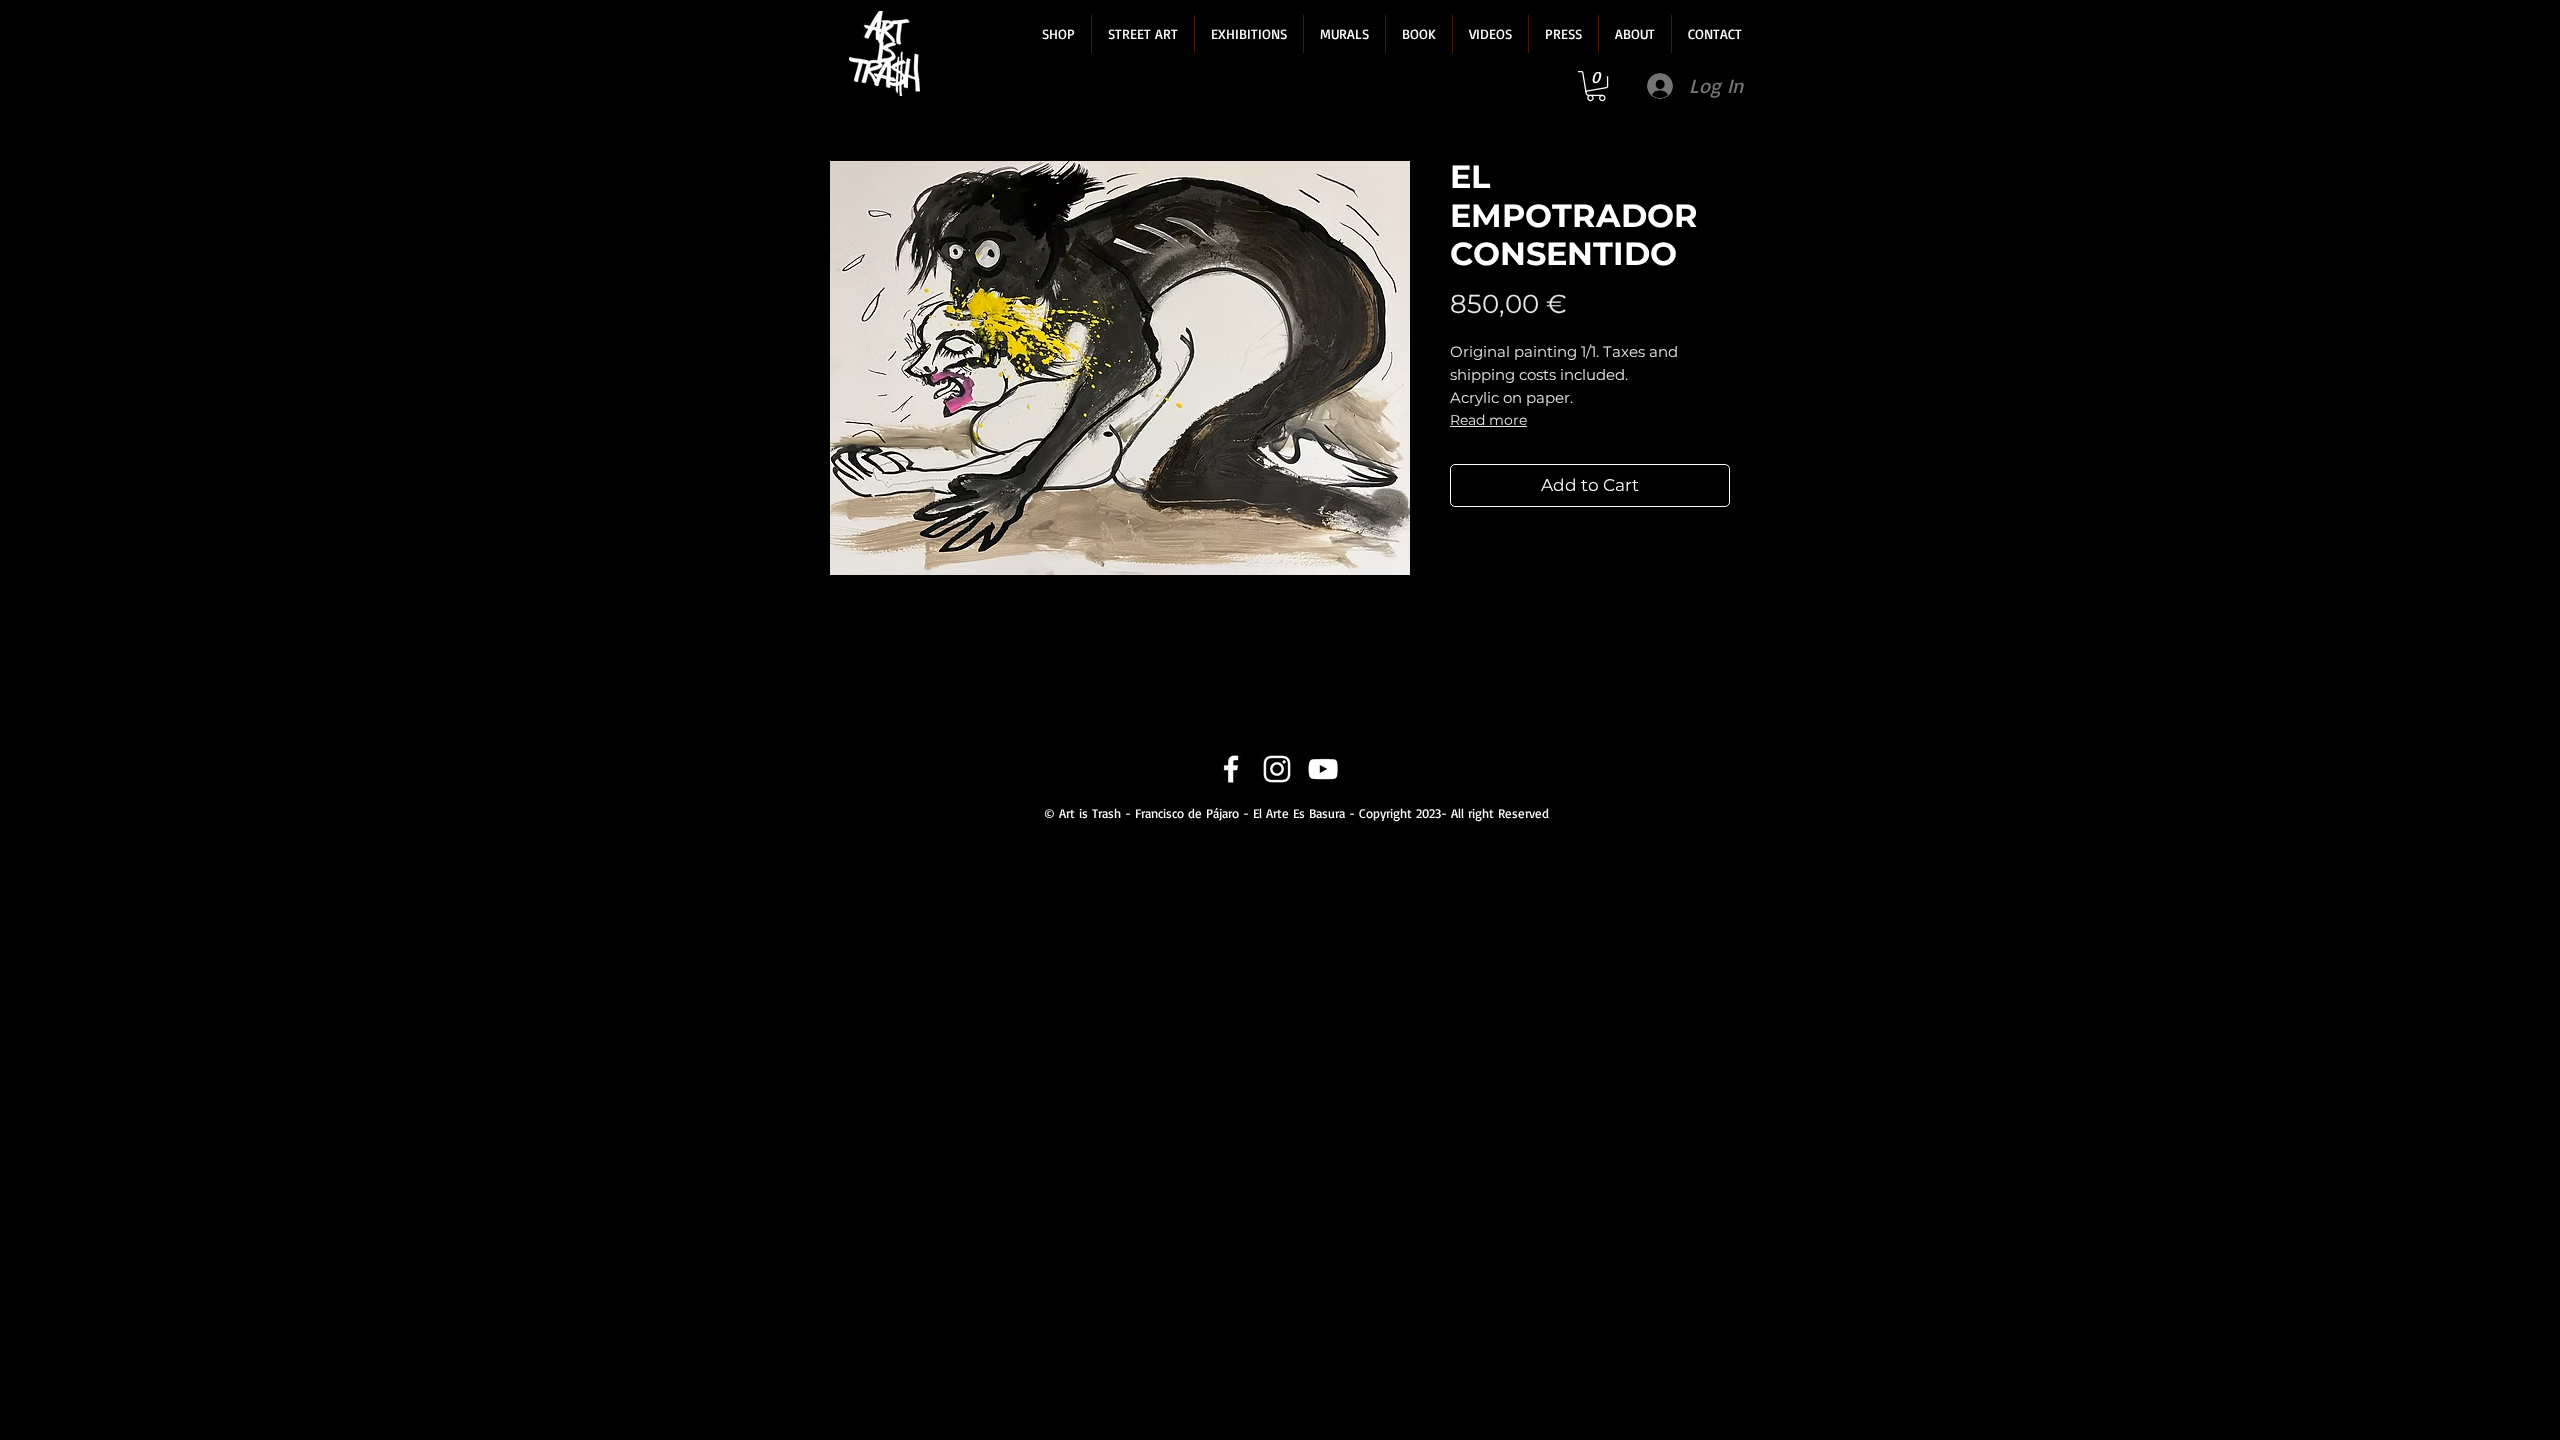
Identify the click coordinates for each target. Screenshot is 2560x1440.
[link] (1596, 86)
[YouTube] (1323, 769)
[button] (1058, 34)
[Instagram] (1277, 769)
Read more (1488, 420)
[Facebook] (1231, 769)
